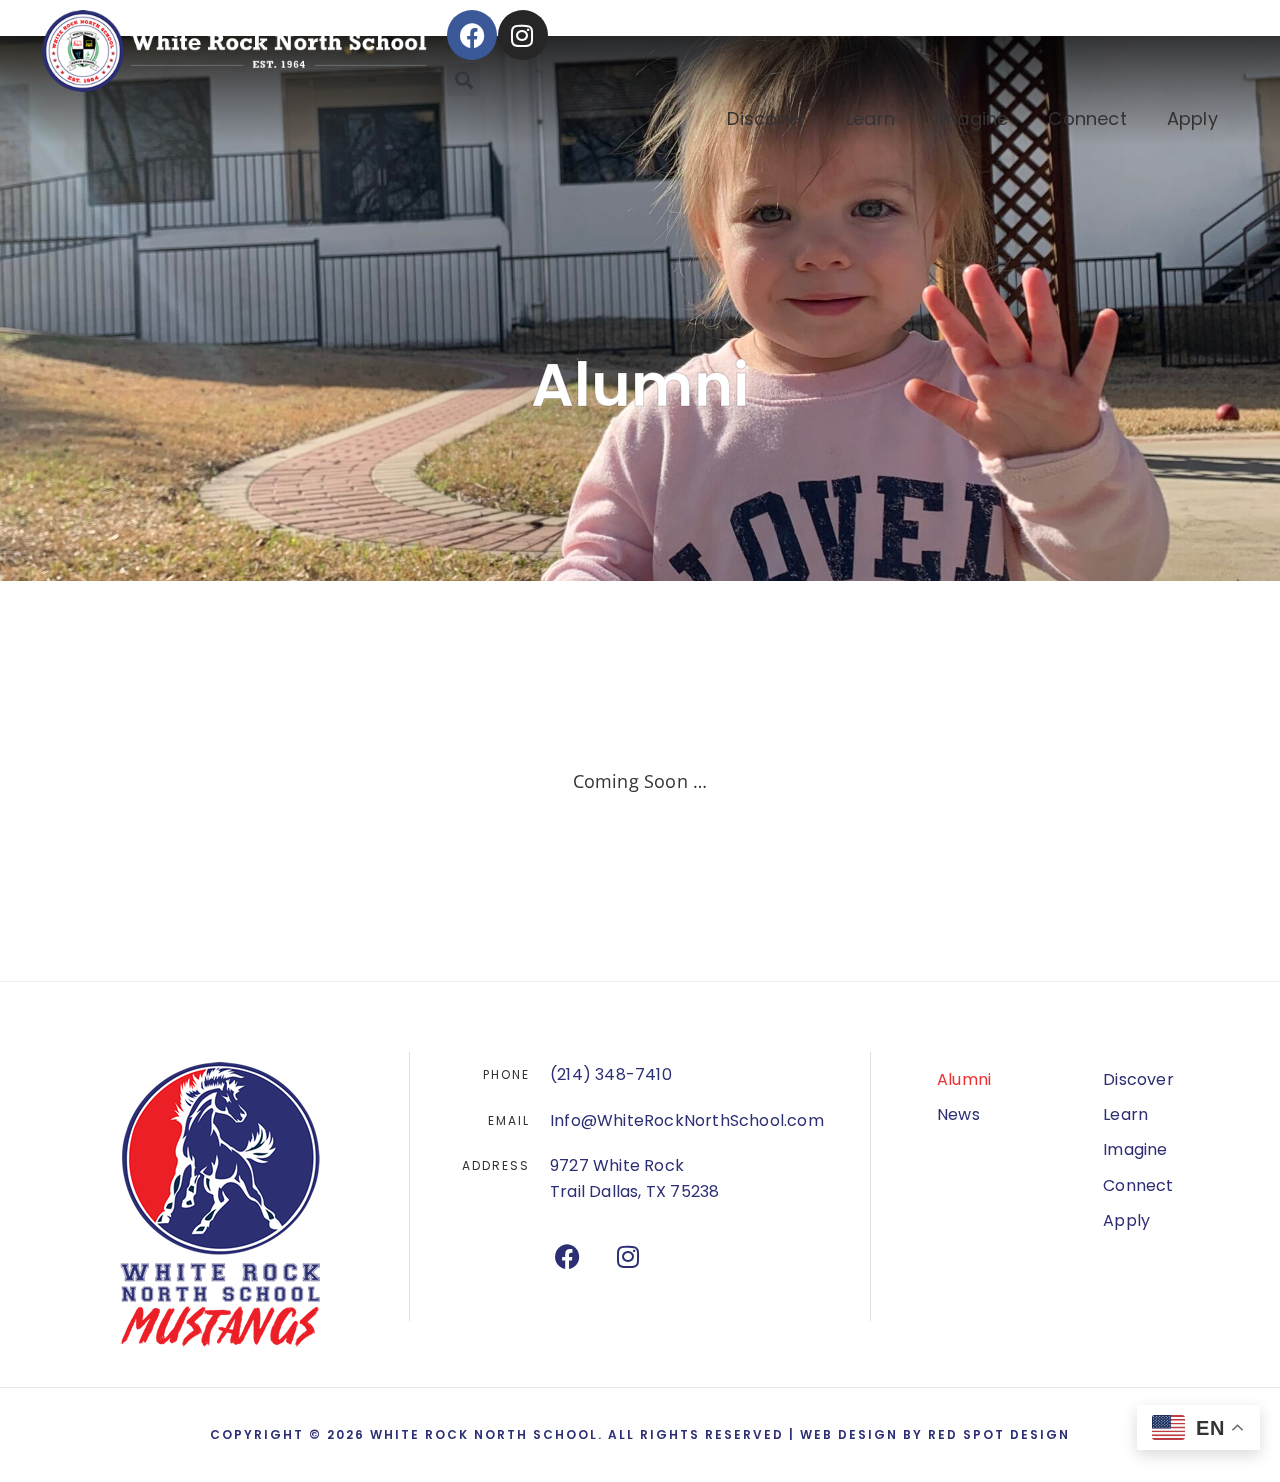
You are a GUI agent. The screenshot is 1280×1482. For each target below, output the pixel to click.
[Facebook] (472, 35)
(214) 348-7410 (611, 1074)
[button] (463, 79)
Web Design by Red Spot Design (935, 1434)
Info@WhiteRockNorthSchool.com (687, 1120)
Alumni (964, 1079)
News (958, 1114)
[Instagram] (523, 35)
